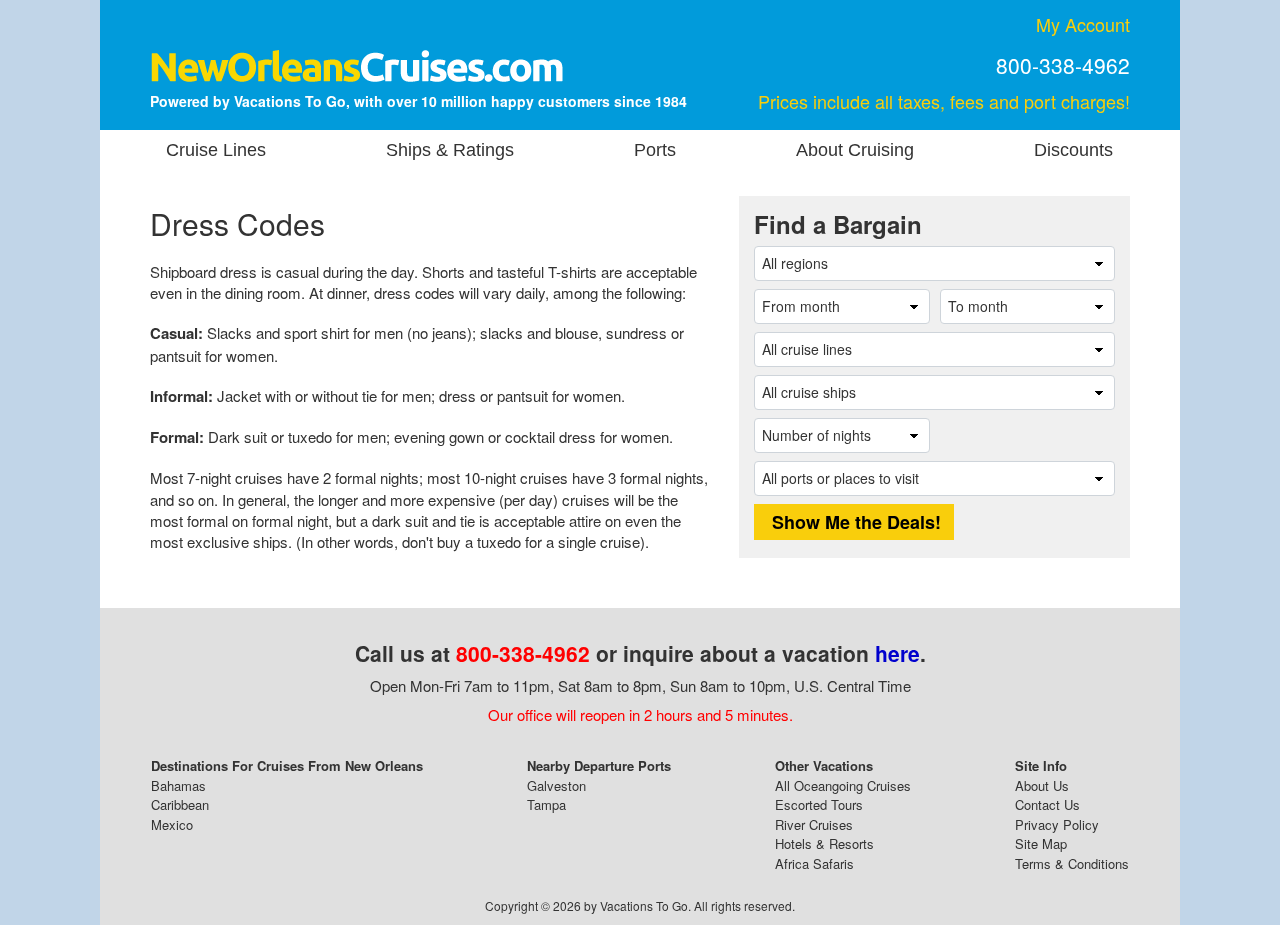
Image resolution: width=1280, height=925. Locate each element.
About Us (1042, 785)
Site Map (1041, 843)
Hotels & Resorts (824, 843)
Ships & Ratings (450, 150)
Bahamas (178, 785)
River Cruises (814, 824)
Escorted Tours (819, 804)
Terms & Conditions (1072, 863)
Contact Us (1047, 804)
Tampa (546, 804)
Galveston (556, 785)
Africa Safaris (814, 863)
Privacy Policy (1057, 824)
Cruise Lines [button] (216, 150)
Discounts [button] (1073, 150)
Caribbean (180, 804)
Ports (655, 150)
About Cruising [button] (855, 150)
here (897, 653)
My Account (1083, 24)
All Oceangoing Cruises (843, 785)
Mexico (172, 824)
